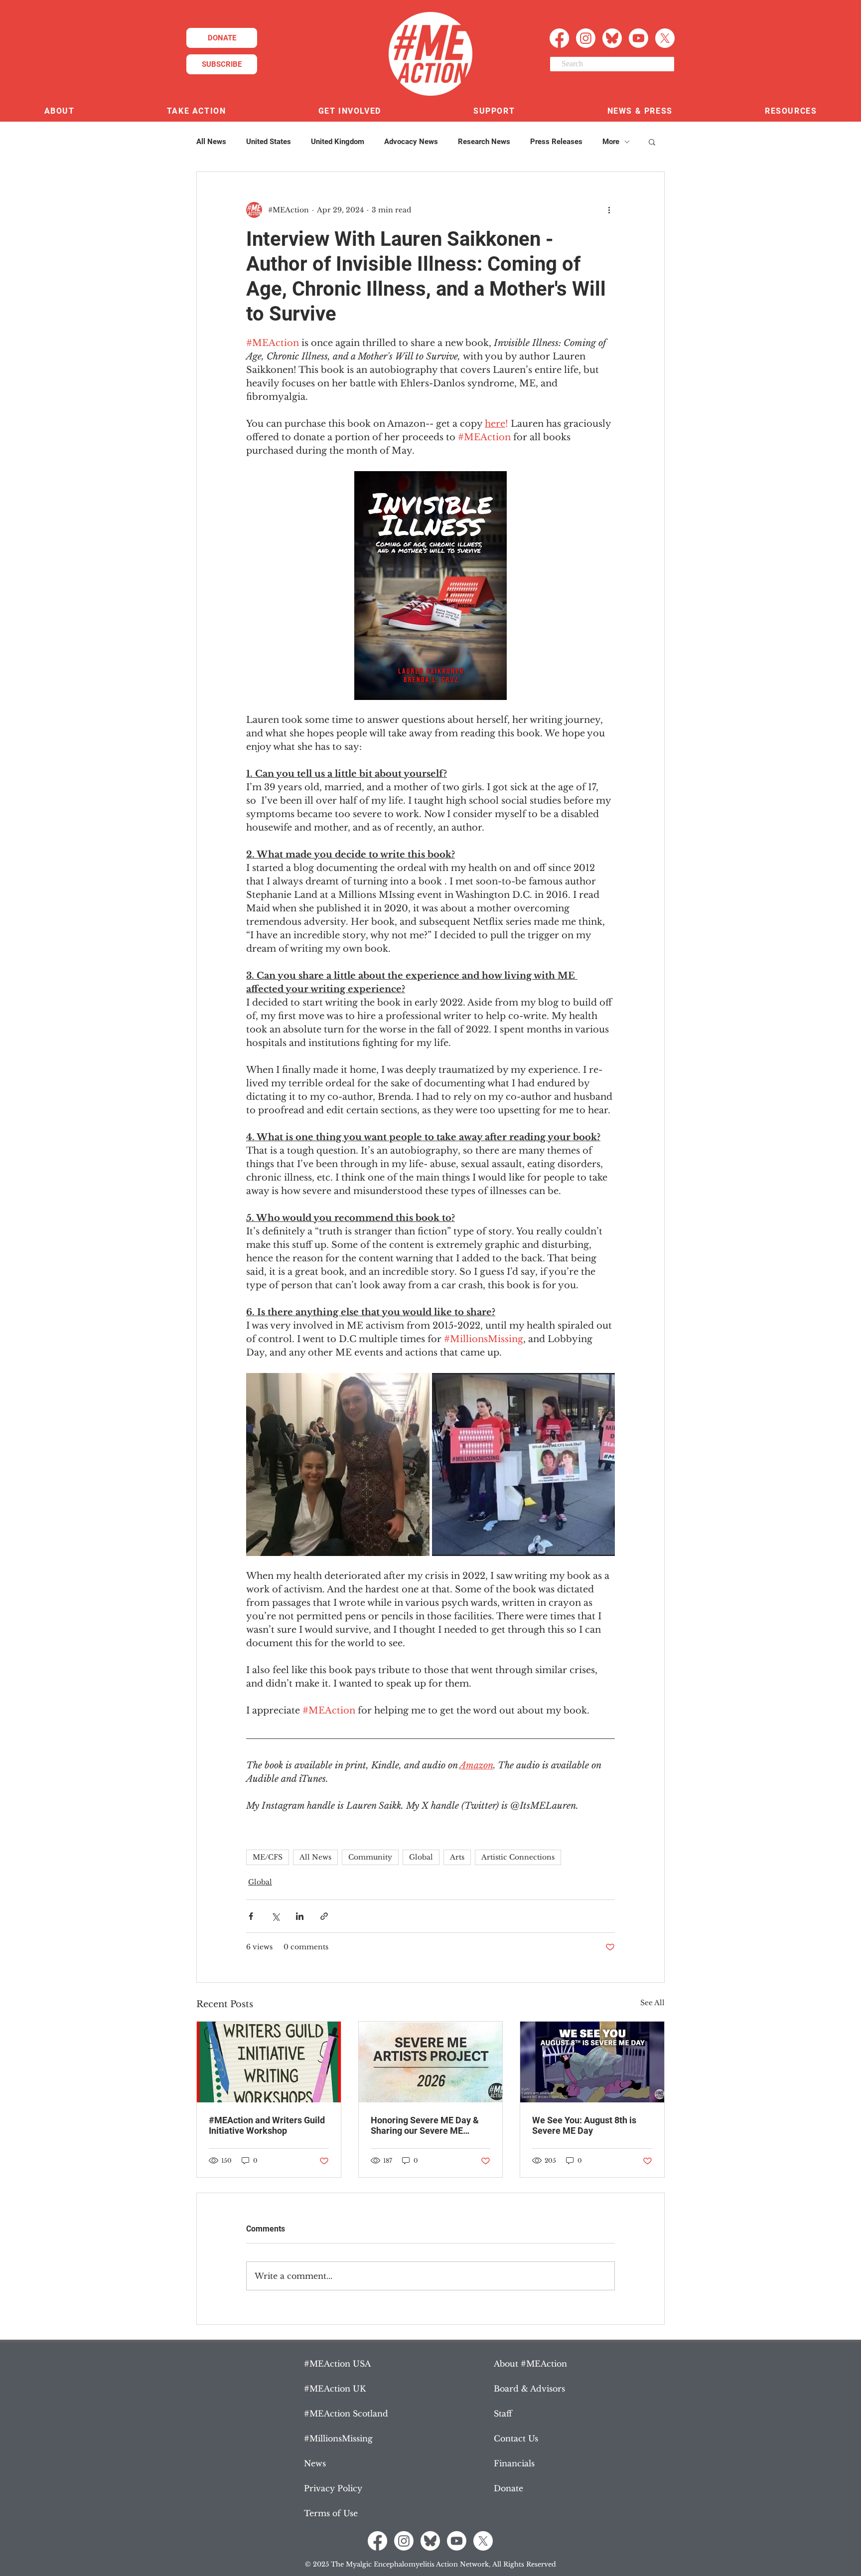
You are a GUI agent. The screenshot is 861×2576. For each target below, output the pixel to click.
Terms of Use (331, 2513)
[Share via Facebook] (251, 1916)
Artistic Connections (518, 1857)
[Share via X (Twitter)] (275, 1916)
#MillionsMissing (338, 2438)
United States (269, 142)
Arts (457, 1857)
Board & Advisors (529, 2389)
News (315, 2463)
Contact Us (516, 2438)
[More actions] (609, 210)
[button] (59, 111)
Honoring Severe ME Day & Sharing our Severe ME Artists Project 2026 (425, 2125)
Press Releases (556, 142)
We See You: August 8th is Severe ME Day (584, 2125)
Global (421, 1857)
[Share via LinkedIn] (300, 1916)
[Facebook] (559, 38)
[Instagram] (586, 38)
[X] (665, 38)
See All (652, 2003)
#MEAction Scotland (346, 2413)
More (611, 142)
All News (211, 142)
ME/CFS (268, 1857)
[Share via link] (324, 1916)
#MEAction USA (337, 2364)
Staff (503, 2413)
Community (370, 1857)
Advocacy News (411, 142)
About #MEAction (530, 2364)
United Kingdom (338, 142)
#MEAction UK (335, 2389)
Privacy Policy (333, 2488)
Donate (508, 2488)
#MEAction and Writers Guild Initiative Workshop (267, 2125)
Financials (514, 2463)
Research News (484, 142)
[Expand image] (338, 1465)
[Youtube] (639, 38)
